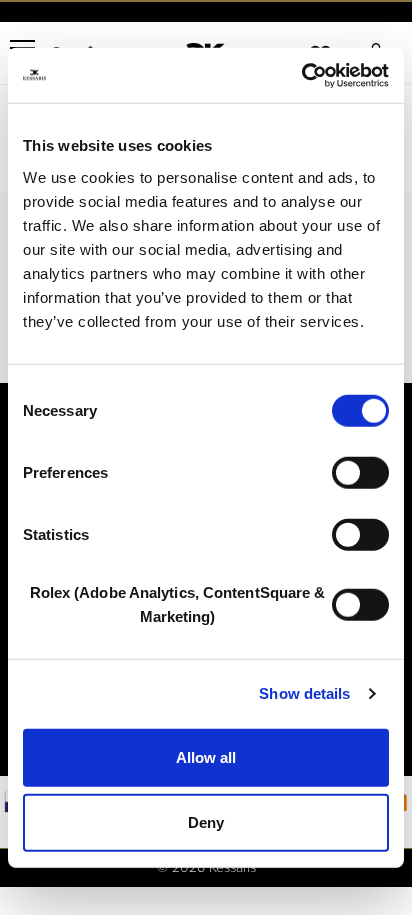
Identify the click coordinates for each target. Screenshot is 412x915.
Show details (304, 693)
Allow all (206, 756)
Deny (206, 822)
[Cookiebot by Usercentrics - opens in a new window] (301, 75)
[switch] (360, 472)
